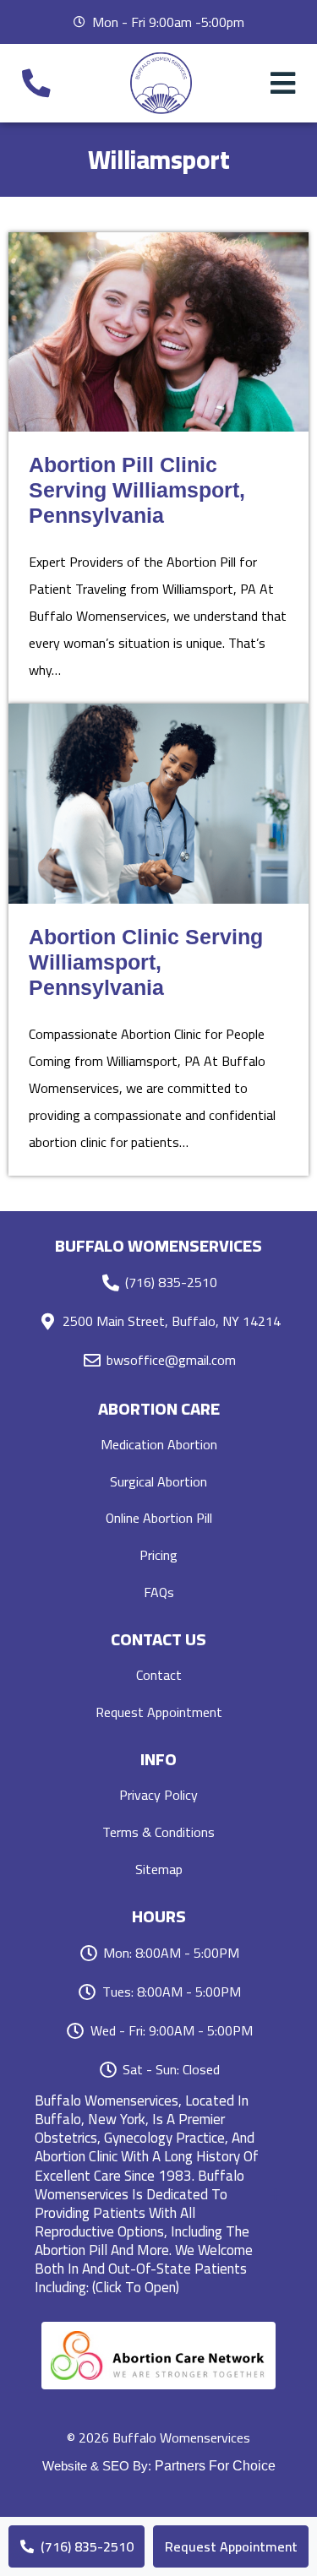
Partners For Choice (215, 2466)
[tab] (158, 2194)
